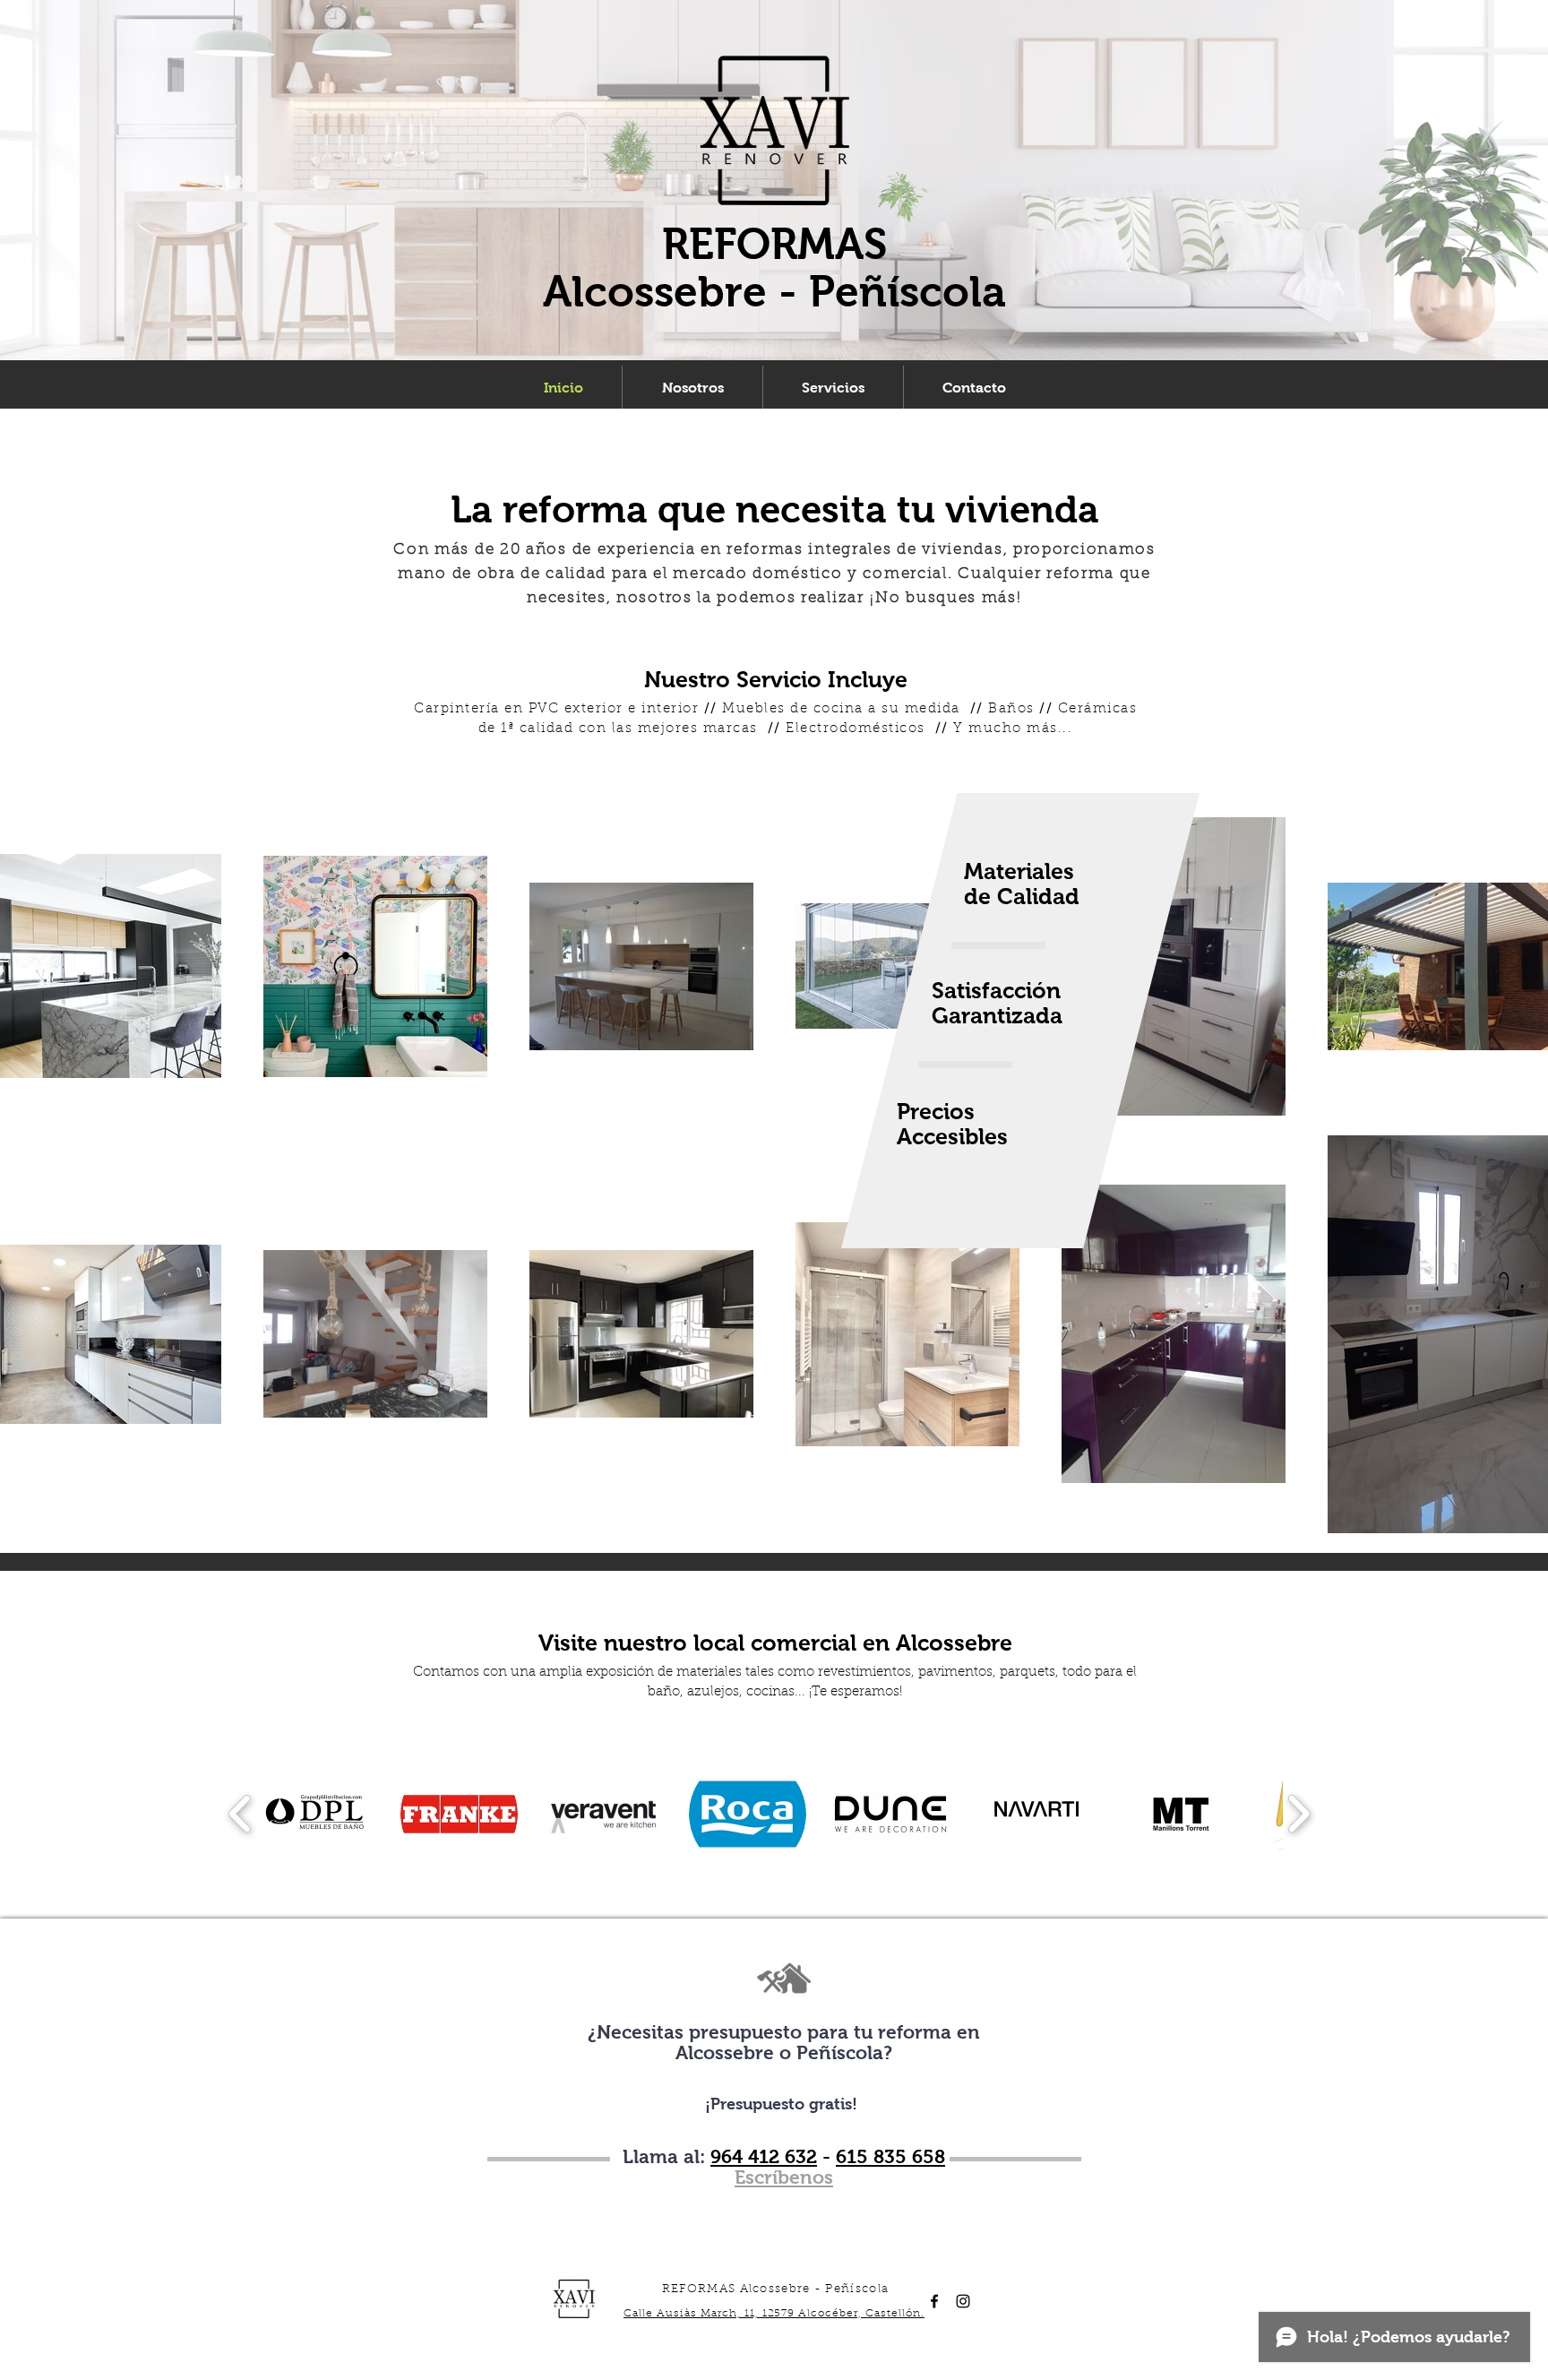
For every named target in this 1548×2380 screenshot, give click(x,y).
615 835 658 (890, 2156)
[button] (315, 1814)
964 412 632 (764, 2156)
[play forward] (1299, 1814)
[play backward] (241, 1814)
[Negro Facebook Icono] (934, 2301)
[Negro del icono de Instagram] (963, 2301)
